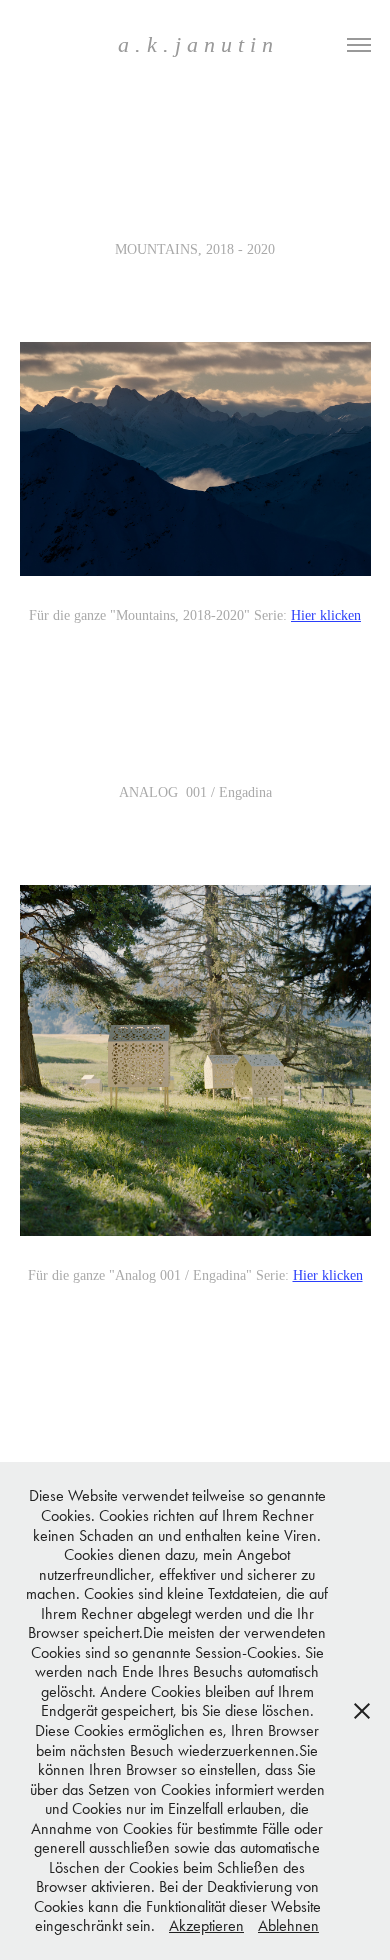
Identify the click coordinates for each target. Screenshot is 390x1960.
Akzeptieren (206, 1925)
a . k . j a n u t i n (195, 44)
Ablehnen (288, 1925)
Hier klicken (326, 615)
